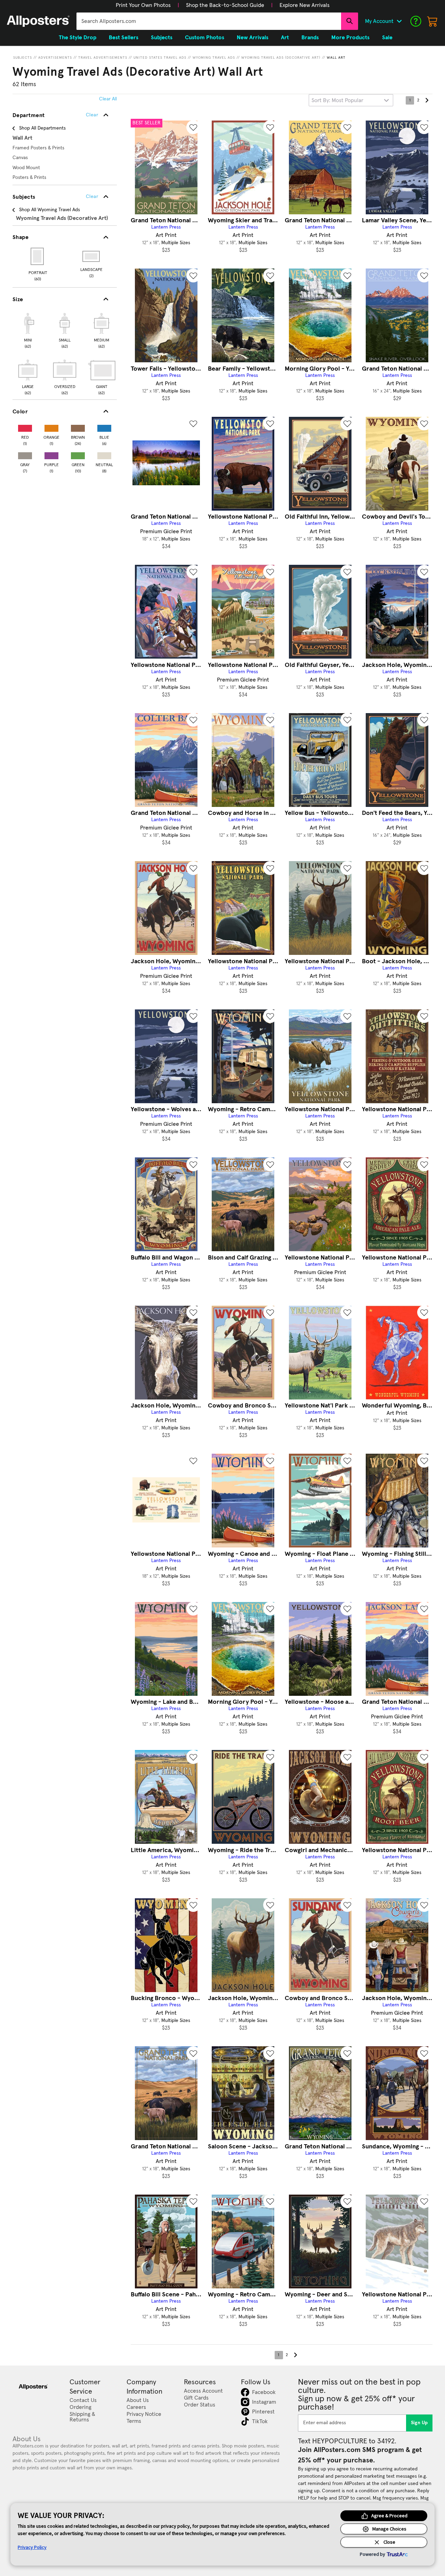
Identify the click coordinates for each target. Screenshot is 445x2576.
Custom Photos (205, 38)
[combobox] (209, 21)
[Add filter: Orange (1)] (51, 427)
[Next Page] (427, 100)
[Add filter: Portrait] (38, 256)
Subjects (23, 58)
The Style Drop (78, 38)
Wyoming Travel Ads (214, 58)
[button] (143, 5)
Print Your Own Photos (143, 5)
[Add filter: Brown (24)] (78, 427)
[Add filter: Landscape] (92, 256)
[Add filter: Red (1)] (25, 427)
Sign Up (419, 2423)
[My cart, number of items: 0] (432, 21)
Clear (92, 197)
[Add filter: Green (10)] (78, 454)
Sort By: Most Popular (337, 100)
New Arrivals (253, 38)
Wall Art (336, 58)
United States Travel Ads (160, 58)
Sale (387, 38)
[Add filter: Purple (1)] (51, 454)
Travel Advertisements (103, 58)
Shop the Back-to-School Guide (225, 5)
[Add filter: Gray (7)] (25, 454)
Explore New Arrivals (305, 5)
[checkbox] (28, 330)
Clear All (108, 99)
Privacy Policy (32, 2547)
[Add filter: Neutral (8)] (104, 454)
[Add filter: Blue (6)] (104, 427)
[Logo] (38, 21)
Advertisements (55, 58)
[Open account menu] (399, 21)
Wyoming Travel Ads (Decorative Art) (281, 58)
